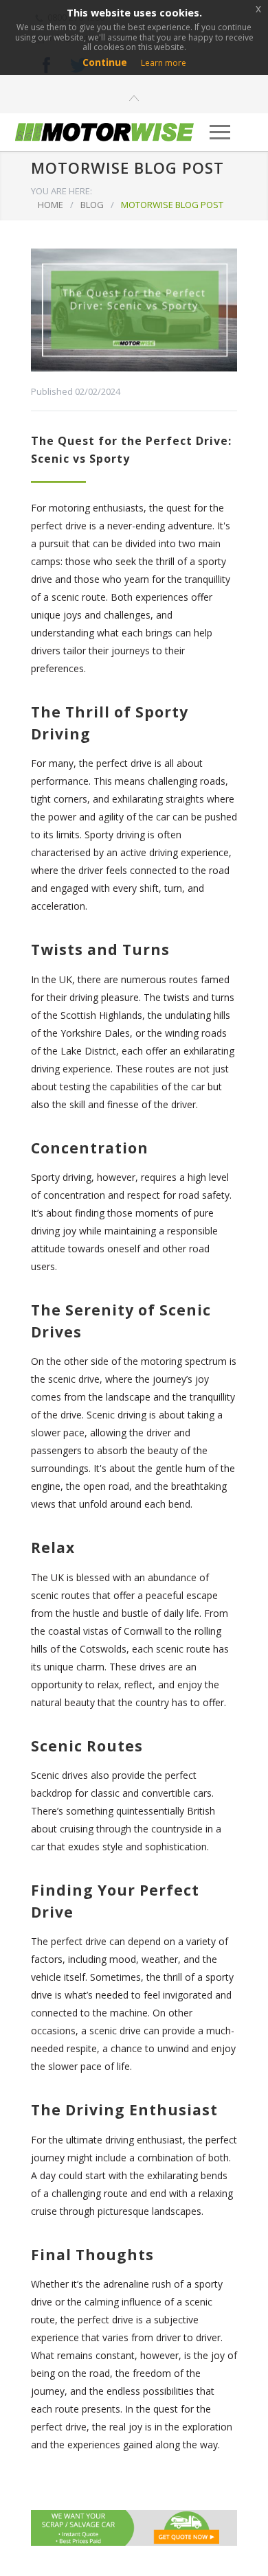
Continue (105, 62)
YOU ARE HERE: (62, 191)
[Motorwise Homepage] (105, 132)
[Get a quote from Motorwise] (134, 2528)
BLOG (92, 205)
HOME (51, 205)
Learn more (164, 63)
